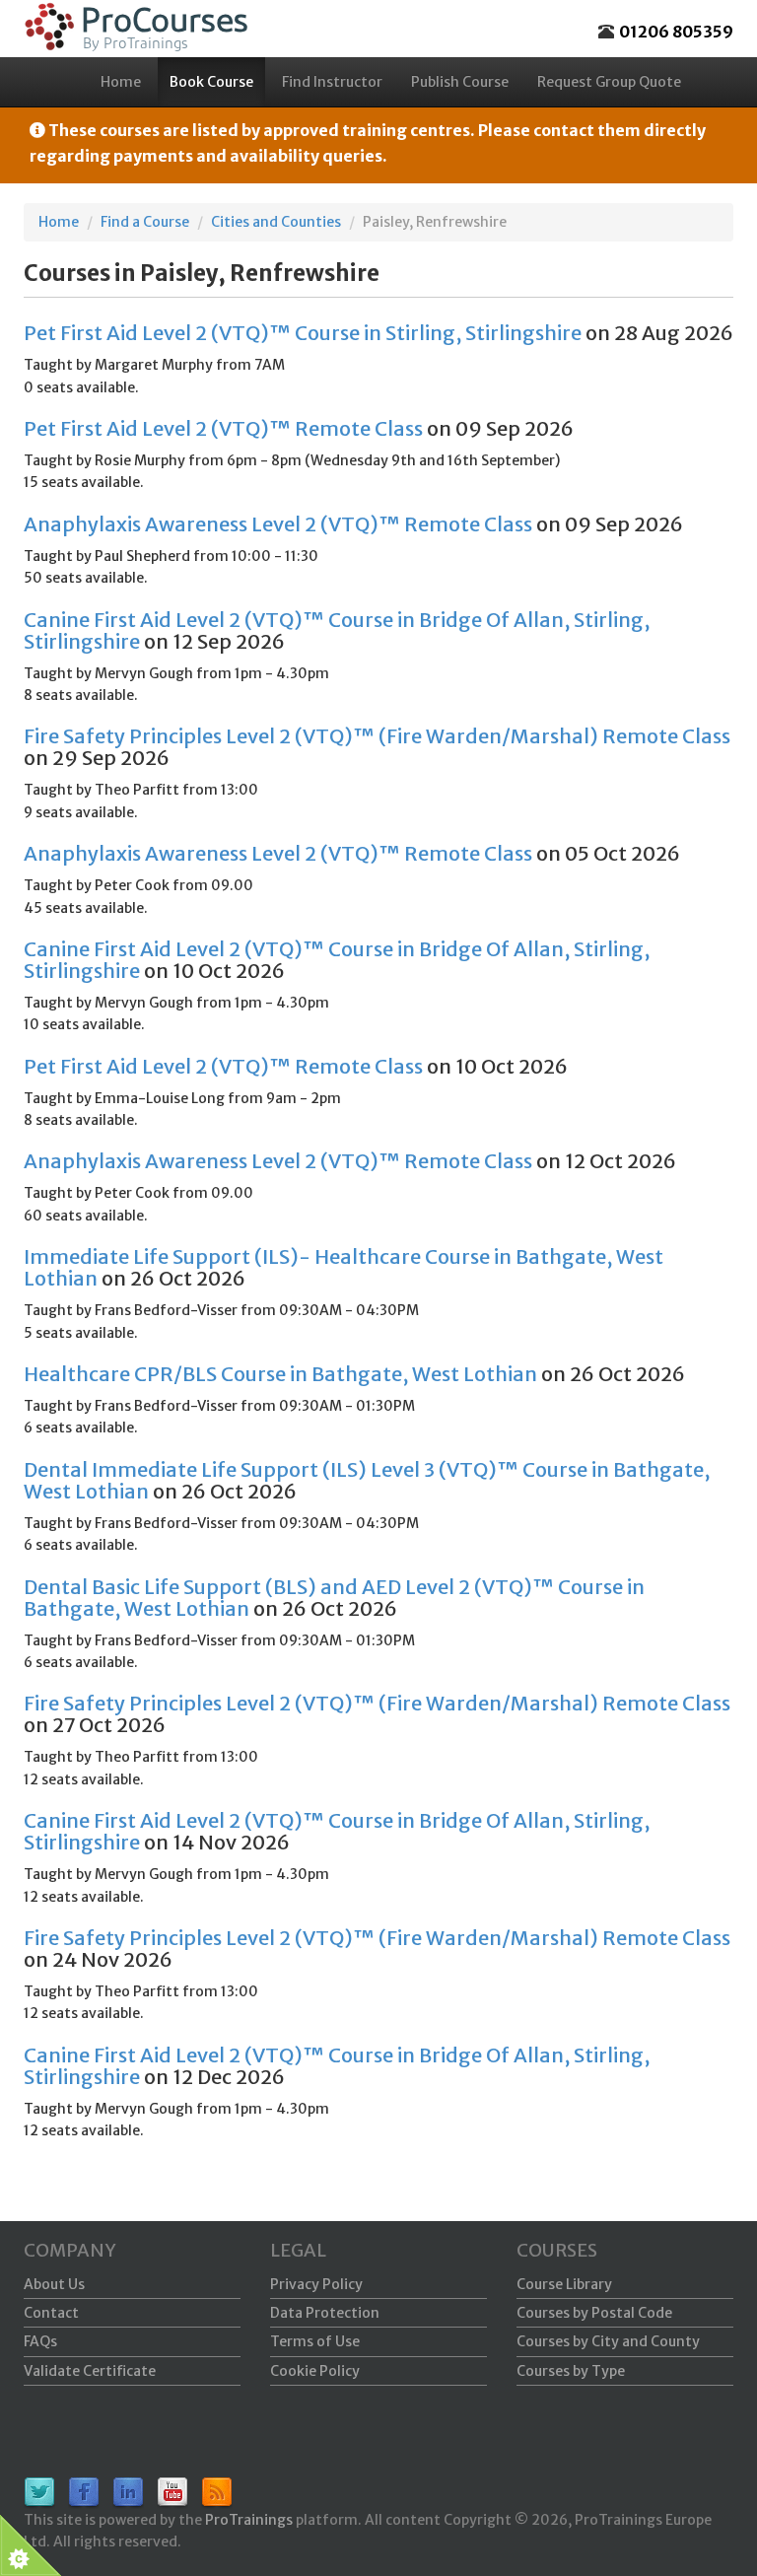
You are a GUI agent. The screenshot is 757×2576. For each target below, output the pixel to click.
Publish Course (460, 82)
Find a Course (145, 222)
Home (121, 82)
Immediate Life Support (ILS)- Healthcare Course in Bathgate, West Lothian (344, 1267)
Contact (51, 2313)
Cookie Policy (315, 2371)
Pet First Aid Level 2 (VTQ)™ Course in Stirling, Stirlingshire (303, 333)
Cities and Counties (276, 222)
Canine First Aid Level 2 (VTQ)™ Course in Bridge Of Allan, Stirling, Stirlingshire (337, 630)
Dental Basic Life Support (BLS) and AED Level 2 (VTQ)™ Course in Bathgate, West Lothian (334, 1598)
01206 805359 (676, 32)
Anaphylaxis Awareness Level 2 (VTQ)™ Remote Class (278, 524)
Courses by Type (571, 2371)
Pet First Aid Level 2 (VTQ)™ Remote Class (223, 428)
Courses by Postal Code (594, 2313)
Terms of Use (315, 2341)
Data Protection (325, 2313)
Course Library (564, 2284)
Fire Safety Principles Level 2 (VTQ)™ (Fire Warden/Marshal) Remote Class (377, 736)
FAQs (40, 2341)
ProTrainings (249, 2520)
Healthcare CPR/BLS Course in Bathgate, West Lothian (280, 1374)
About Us (54, 2284)
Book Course (211, 82)
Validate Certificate (90, 2371)
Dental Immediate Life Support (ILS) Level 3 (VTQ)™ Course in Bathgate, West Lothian (367, 1480)
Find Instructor (332, 82)
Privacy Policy (316, 2284)
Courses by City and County (608, 2341)
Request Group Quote (609, 82)
